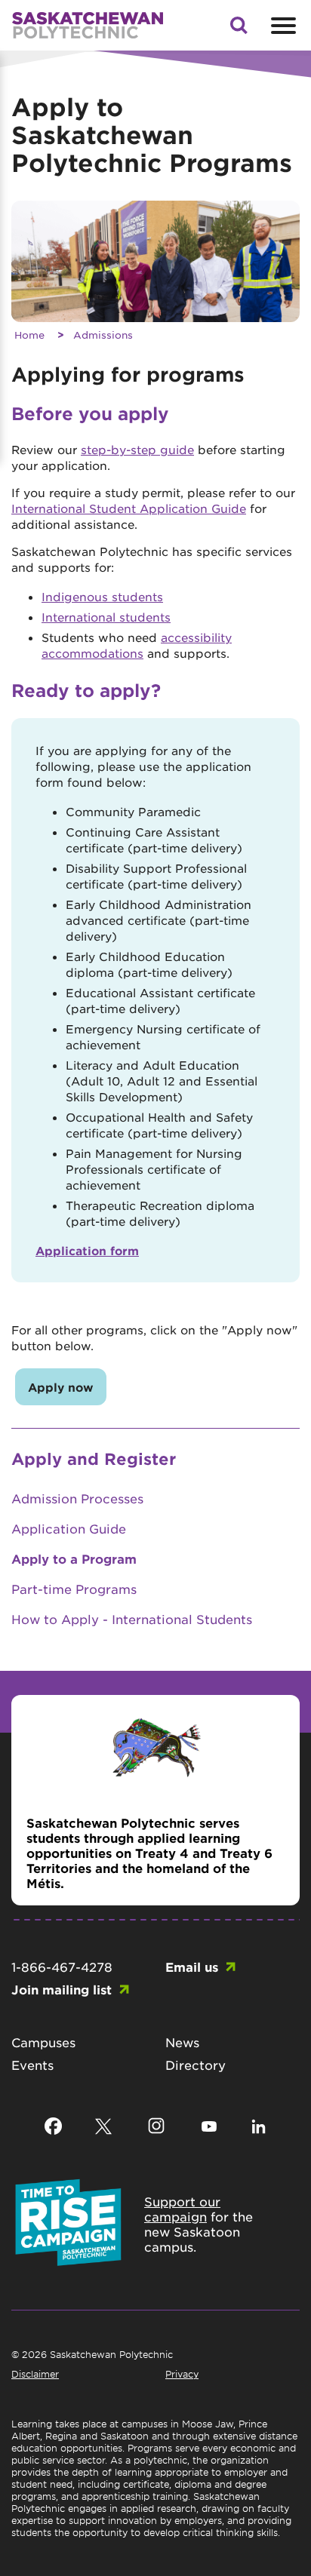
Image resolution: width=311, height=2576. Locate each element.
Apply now (61, 1387)
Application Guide (69, 1528)
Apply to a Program (74, 1558)
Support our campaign (182, 2209)
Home (29, 335)
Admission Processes (77, 1498)
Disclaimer (35, 2374)
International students (106, 617)
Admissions (103, 335)
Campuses (43, 2042)
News (182, 2042)
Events (32, 2065)
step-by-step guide (137, 449)
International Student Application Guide (129, 508)
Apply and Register (94, 1458)
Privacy (182, 2374)
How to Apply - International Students (132, 1619)
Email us (192, 1967)
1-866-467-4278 (62, 1967)
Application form (87, 1250)
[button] (239, 29)
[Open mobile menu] (282, 26)
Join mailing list (62, 1989)
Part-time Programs (74, 1589)
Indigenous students (102, 596)
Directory (196, 2065)
